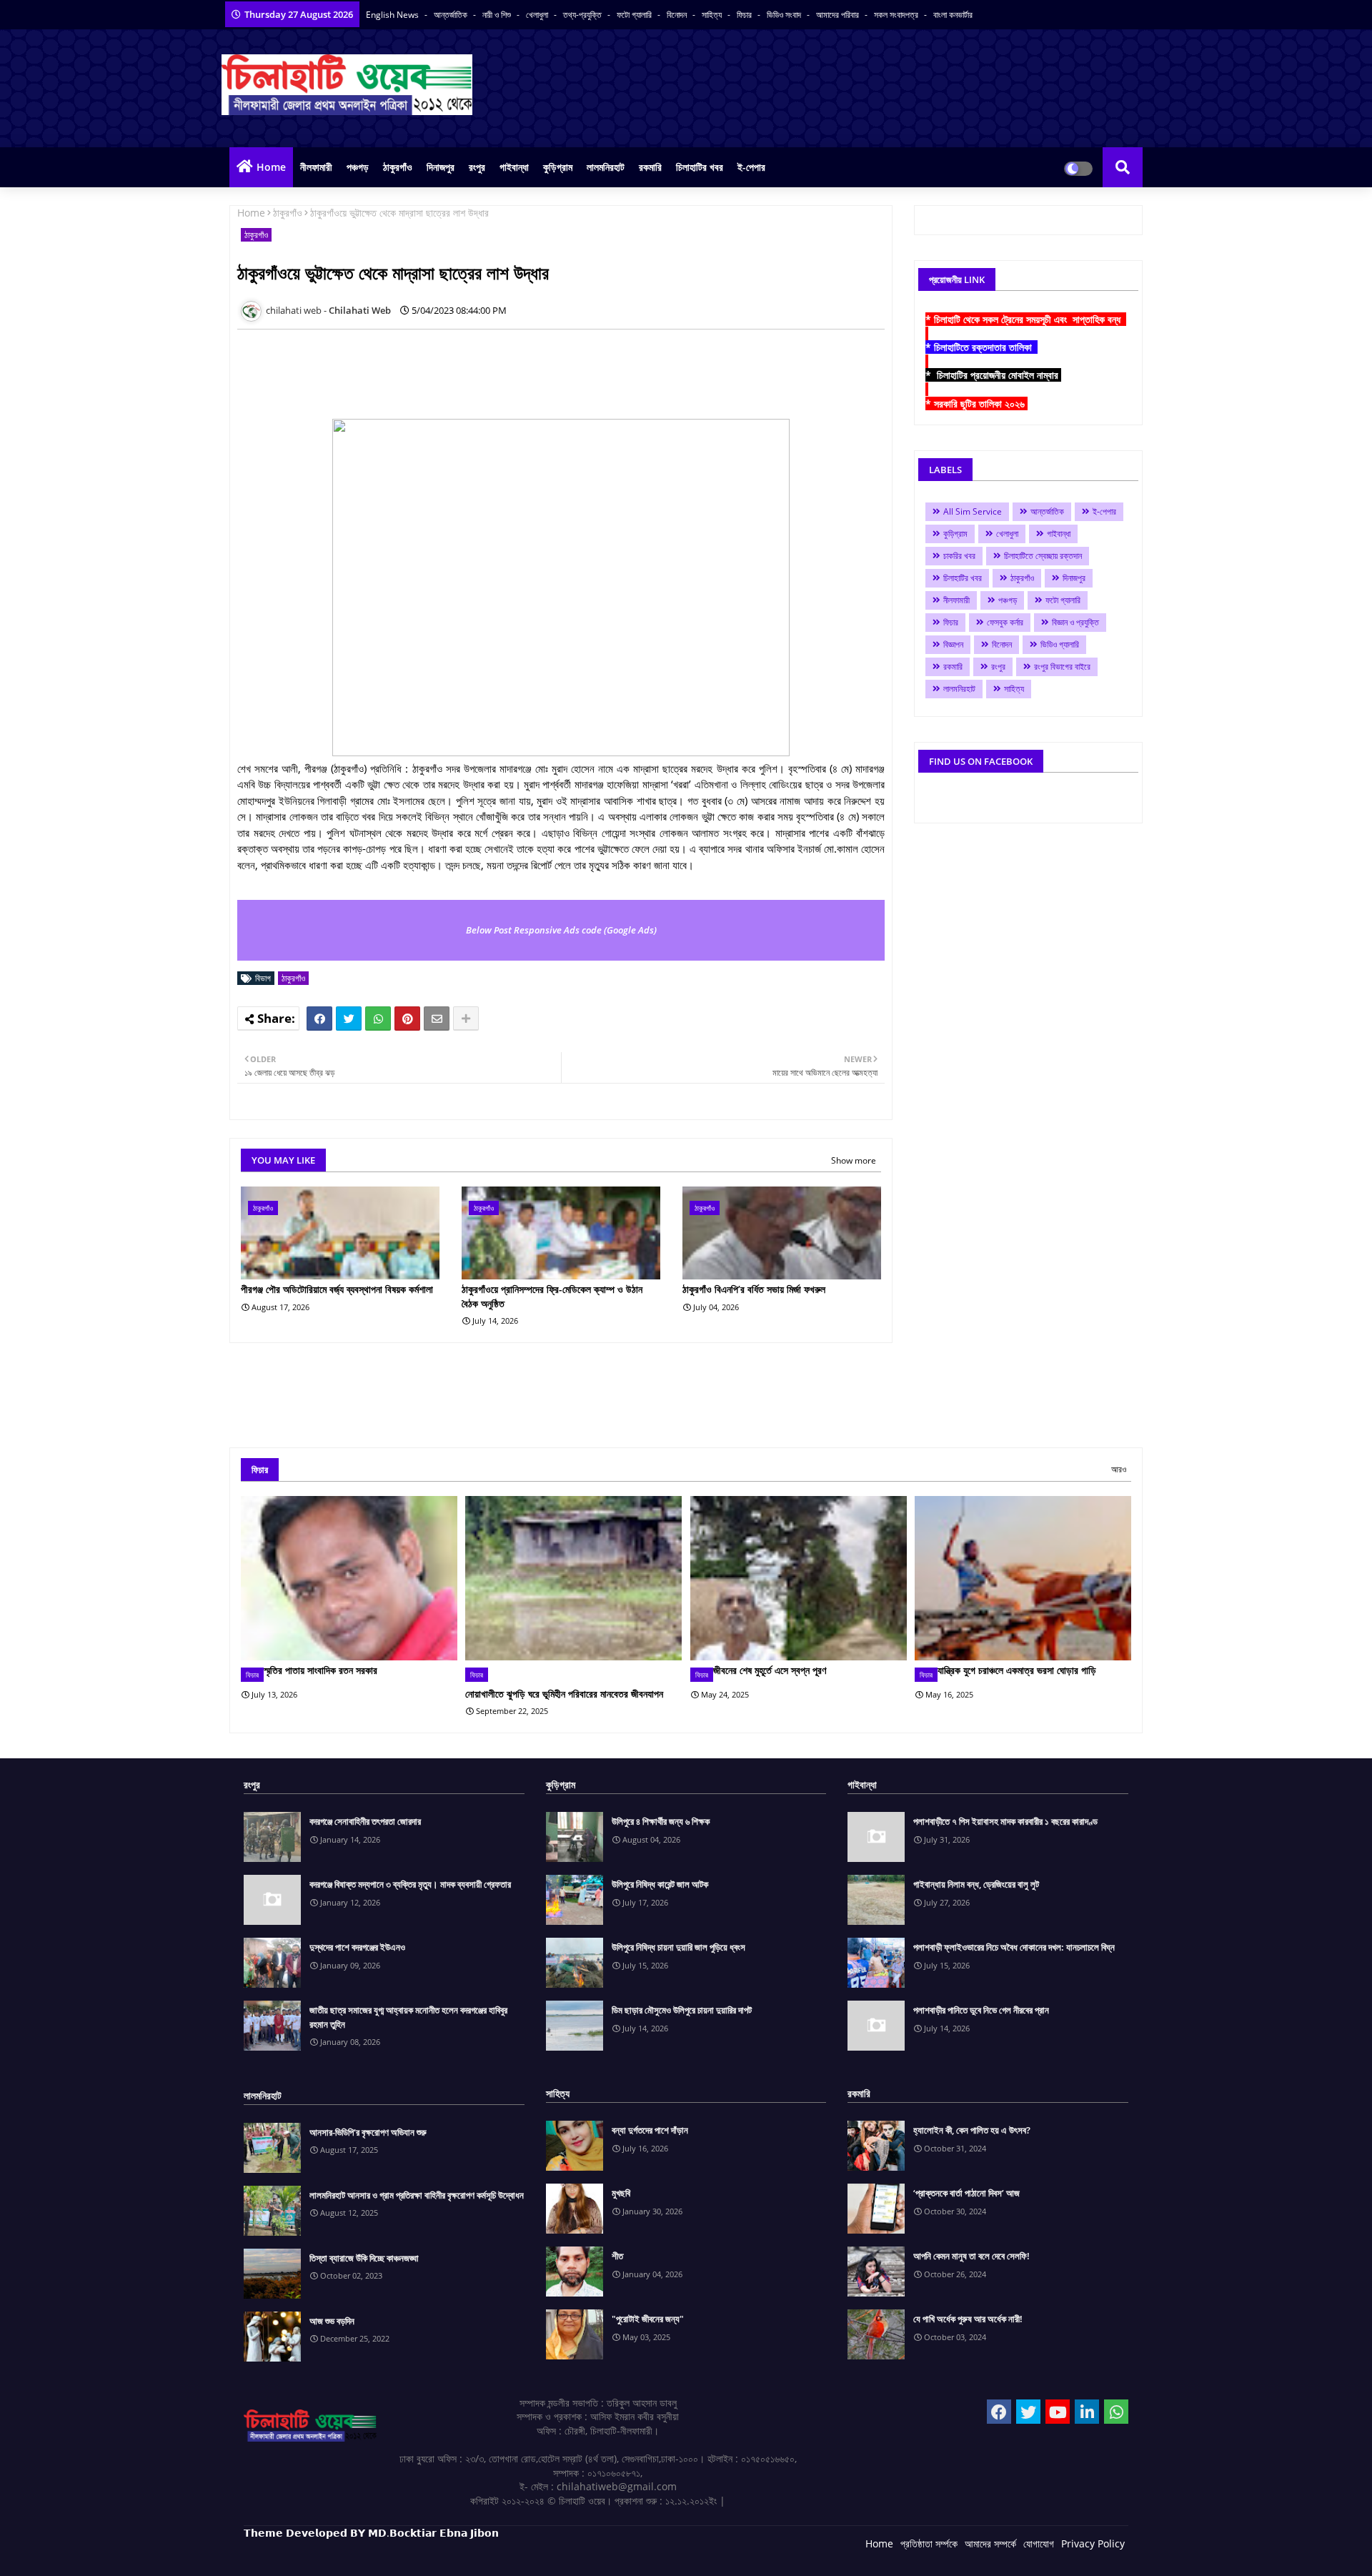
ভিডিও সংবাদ (785, 15)
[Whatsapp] (378, 1019)
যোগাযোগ (1039, 2543)
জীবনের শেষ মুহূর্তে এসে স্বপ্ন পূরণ (770, 1670)
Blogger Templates (346, 2554)
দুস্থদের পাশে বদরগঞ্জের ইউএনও (357, 1947)
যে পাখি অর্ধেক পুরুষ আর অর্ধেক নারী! (968, 2319)
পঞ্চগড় (358, 167)
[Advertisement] (497, 372)
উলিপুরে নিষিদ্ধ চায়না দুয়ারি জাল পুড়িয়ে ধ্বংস (678, 1947)
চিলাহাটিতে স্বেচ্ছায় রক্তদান (1043, 556)
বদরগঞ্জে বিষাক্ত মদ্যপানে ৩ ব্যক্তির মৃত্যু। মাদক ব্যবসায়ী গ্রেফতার (410, 1884)
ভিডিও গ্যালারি (1060, 644)
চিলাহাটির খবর (700, 167)
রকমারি (650, 167)
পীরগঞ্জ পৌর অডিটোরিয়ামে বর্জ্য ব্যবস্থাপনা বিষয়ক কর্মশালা (337, 1289)
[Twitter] (349, 1019)
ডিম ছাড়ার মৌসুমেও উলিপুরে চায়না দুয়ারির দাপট (682, 2010)
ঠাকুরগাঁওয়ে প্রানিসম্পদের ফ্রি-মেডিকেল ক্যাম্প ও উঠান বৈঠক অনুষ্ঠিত (552, 1296)
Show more (854, 1160)
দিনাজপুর (441, 167)
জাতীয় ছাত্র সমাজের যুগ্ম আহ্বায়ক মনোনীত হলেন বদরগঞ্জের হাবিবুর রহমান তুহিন (408, 2017)
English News (393, 15)
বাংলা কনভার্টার (953, 15)
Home (271, 167)
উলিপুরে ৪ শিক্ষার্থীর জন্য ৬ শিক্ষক (661, 1821)
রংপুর (477, 167)
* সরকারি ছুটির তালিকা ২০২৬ (976, 403)
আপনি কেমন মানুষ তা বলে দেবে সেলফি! (971, 2256)
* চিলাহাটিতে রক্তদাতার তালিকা (981, 347)
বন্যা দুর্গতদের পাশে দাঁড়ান (650, 2130)
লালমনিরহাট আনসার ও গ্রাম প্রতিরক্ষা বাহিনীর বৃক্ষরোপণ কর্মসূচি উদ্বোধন (417, 2195)
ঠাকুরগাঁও (398, 167)
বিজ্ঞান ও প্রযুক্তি (1075, 622)
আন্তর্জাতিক (452, 15)
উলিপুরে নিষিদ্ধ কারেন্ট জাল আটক (660, 1884)
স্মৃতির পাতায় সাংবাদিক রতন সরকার (320, 1670)
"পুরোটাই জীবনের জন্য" (648, 2319)
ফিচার (745, 15)
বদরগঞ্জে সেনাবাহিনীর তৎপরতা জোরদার (365, 1821)
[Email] (437, 1019)
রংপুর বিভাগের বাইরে (1062, 667)
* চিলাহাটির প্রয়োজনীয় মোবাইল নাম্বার (993, 375)
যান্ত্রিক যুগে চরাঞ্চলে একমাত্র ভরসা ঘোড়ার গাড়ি (1017, 1670)
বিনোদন (678, 15)
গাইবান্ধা (514, 167)
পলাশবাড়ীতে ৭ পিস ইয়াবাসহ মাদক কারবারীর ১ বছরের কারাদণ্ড (1005, 1821)
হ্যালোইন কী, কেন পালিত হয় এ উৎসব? (972, 2130)
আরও (1119, 1469)
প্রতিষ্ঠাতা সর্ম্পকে (929, 2543)
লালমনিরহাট (606, 167)
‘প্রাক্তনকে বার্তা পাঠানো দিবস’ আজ (966, 2193)
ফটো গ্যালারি (635, 15)
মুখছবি (621, 2193)
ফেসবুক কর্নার (1005, 622)
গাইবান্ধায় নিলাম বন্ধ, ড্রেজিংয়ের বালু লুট (976, 1884)
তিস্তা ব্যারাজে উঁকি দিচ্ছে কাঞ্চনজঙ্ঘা (364, 2258)
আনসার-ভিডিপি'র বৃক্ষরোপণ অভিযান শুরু (368, 2132)
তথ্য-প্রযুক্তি (583, 15)
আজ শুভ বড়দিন (332, 2321)
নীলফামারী (316, 167)
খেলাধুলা (538, 15)
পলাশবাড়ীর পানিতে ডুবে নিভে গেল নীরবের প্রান (981, 2010)
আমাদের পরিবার (839, 15)
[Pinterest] (407, 1019)
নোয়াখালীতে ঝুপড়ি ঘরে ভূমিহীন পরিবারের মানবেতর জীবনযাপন (564, 1694)
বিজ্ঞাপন (953, 644)
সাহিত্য (713, 15)
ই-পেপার (751, 167)
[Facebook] (319, 1019)
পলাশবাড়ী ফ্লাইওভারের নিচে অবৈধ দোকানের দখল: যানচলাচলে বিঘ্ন (1014, 1947)
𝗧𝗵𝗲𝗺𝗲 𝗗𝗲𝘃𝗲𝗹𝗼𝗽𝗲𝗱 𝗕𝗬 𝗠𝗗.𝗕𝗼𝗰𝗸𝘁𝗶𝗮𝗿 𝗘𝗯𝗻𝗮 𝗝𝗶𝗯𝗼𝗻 (371, 2533)
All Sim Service (973, 511)
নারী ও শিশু (498, 15)
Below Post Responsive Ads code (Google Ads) (561, 930)
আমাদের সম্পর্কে (990, 2543)
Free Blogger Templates (530, 2554)
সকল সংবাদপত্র (897, 15)
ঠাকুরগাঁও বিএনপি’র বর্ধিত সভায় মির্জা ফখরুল (754, 1289)
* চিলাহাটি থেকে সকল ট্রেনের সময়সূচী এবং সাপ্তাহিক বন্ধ (1026, 319)
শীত (617, 2256)
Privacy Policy (1093, 2543)
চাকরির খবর (959, 556)
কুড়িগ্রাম (558, 167)
